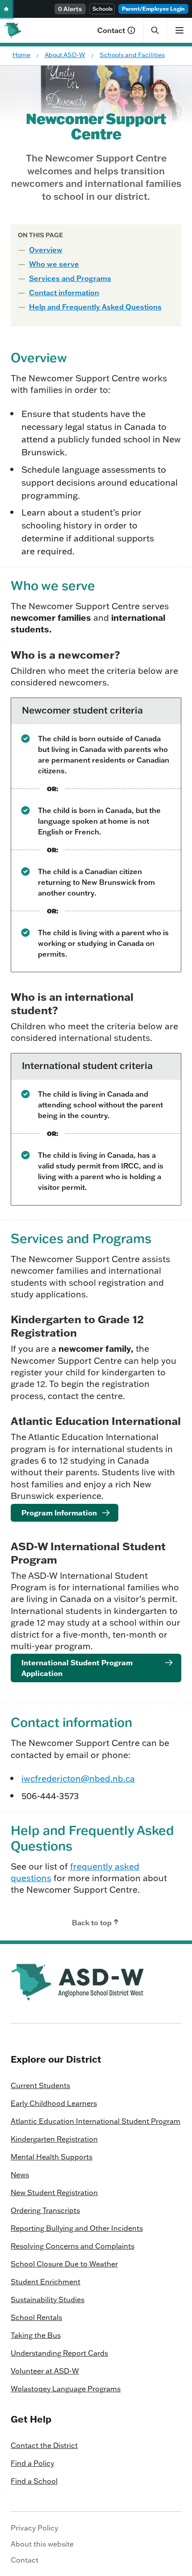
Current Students (40, 2085)
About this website (42, 2544)
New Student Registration (54, 2192)
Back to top (92, 1923)
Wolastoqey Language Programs (66, 2389)
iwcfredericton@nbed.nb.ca (78, 1778)
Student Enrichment (46, 2282)
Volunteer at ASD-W (45, 2371)
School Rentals (36, 2317)
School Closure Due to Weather (64, 2264)
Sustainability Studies (48, 2299)
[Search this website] (155, 30)
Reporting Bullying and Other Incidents (77, 2228)
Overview (46, 250)
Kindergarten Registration (54, 2139)
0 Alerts (70, 9)
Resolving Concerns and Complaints (73, 2246)
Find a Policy (32, 2463)
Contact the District (44, 2445)
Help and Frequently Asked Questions (95, 307)
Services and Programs (70, 278)
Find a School (34, 2481)
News (20, 2175)
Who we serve (54, 264)
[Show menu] (179, 30)
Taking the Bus (36, 2335)
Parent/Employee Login (153, 9)
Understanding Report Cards (59, 2353)
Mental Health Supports (52, 2157)
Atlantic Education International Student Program (96, 2121)
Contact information (64, 293)
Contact (111, 30)
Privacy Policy (34, 2528)
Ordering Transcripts (45, 2210)
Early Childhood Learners (54, 2103)
